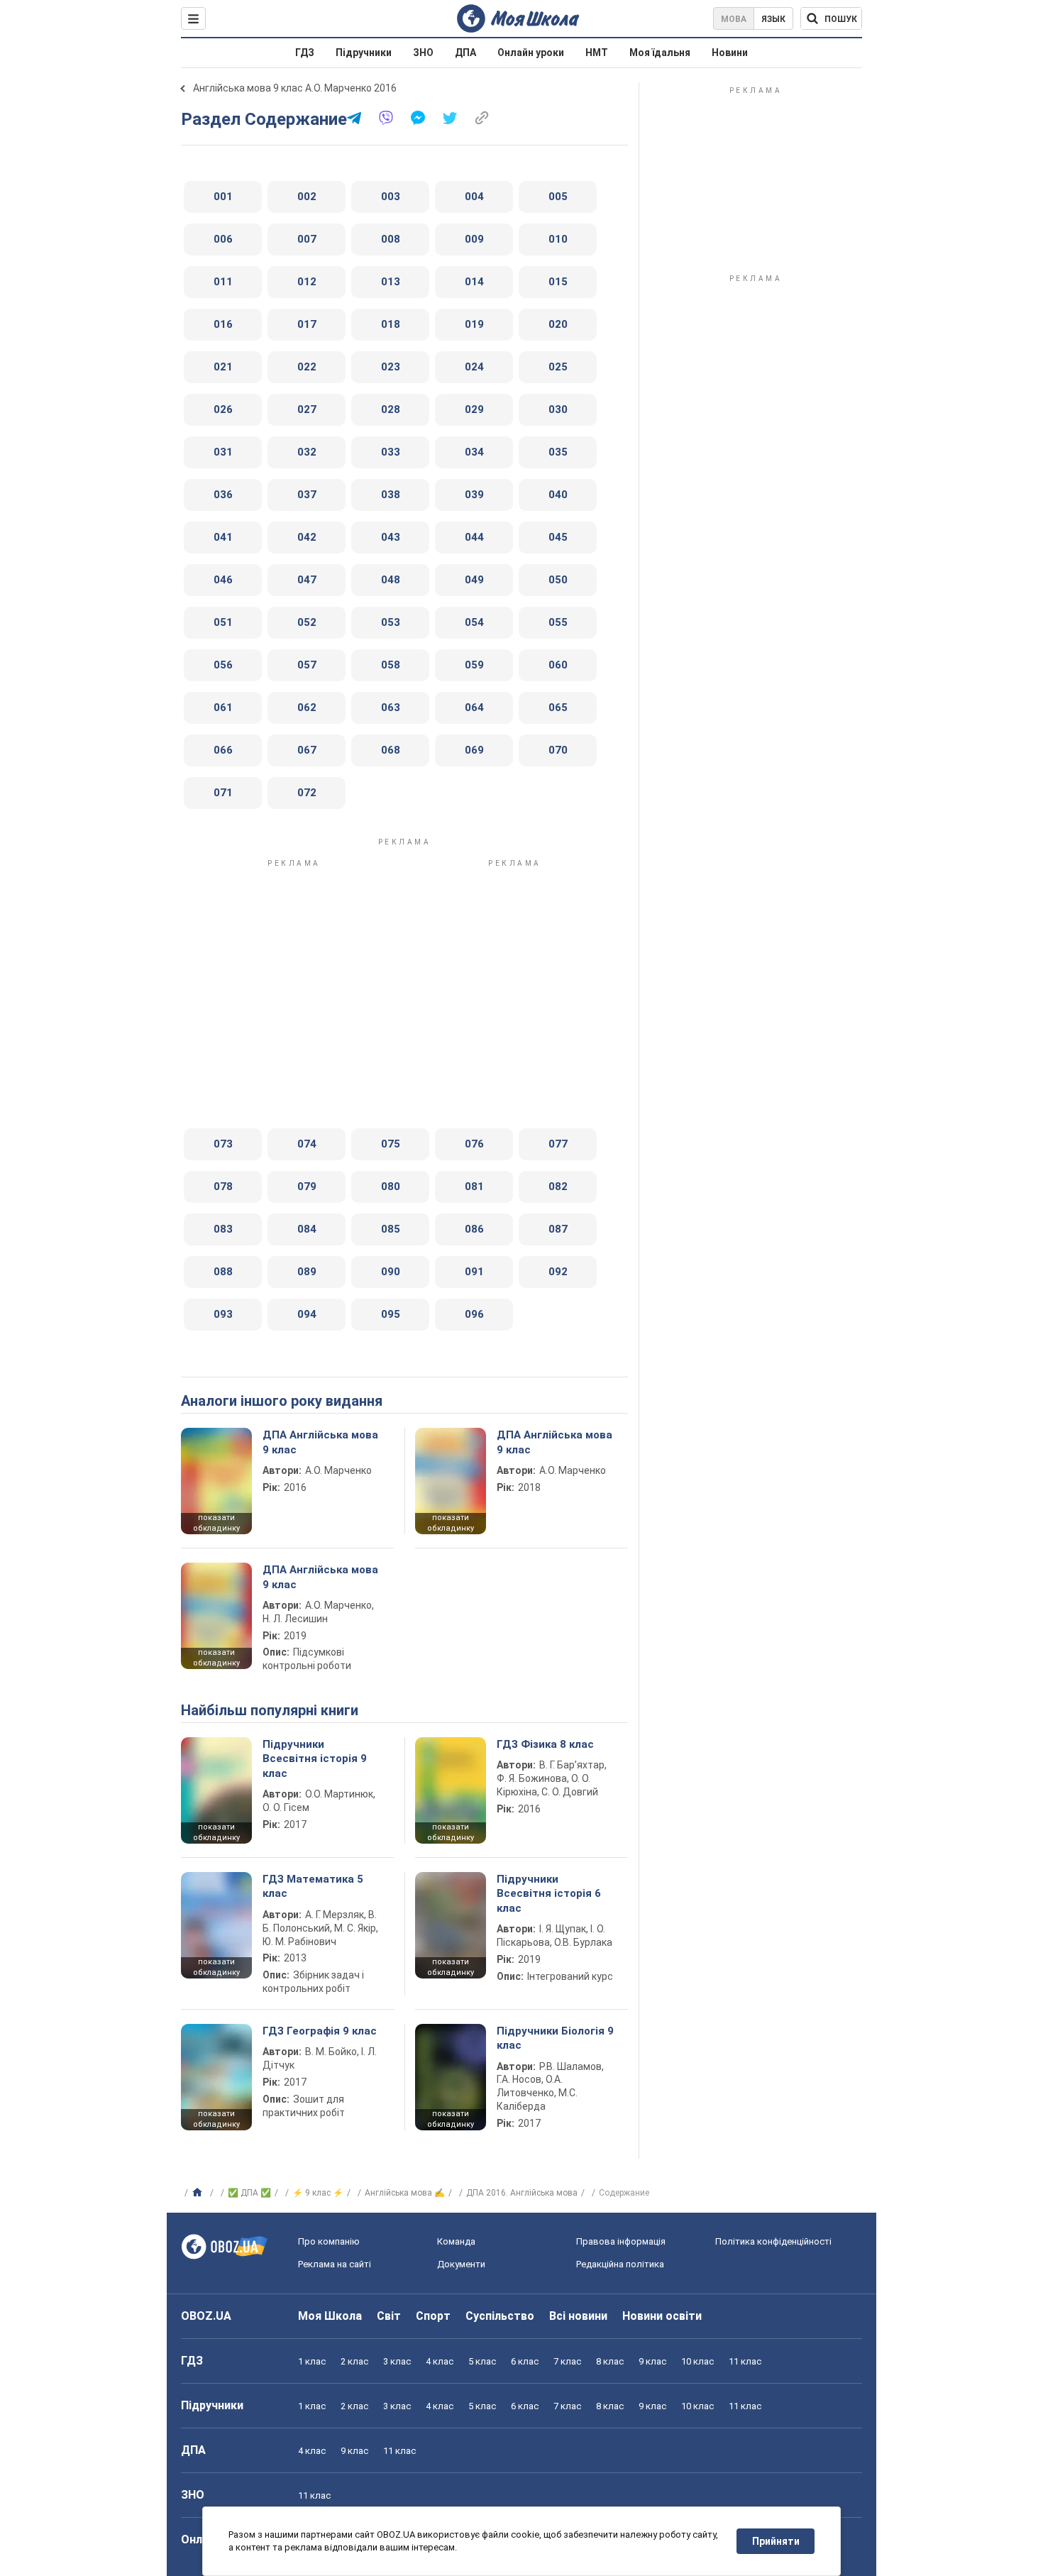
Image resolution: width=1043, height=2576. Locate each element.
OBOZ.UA (206, 2316)
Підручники (364, 53)
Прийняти (776, 2541)
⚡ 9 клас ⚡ (318, 2193)
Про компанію (329, 2241)
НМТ (597, 53)
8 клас (610, 2361)
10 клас (697, 2361)
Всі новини (578, 2316)
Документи (461, 2264)
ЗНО (423, 53)
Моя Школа (330, 2316)
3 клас (397, 2361)
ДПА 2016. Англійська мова (522, 2193)
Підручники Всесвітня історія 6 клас (549, 1894)
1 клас (312, 2361)
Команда (456, 2241)
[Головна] (199, 2193)
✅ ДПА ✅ (249, 2193)
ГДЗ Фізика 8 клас (545, 1744)
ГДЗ (305, 53)
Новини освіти (662, 2316)
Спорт (433, 2316)
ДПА (465, 53)
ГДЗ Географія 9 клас (320, 2031)
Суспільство (500, 2316)
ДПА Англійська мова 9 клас (320, 1442)
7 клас (567, 2361)
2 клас (354, 2361)
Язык (773, 19)
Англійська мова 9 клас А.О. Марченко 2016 (295, 88)
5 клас (482, 2361)
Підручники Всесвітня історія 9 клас (315, 1759)
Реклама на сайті (335, 2264)
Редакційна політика (620, 2264)
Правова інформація (621, 2241)
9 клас (652, 2361)
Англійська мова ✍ (405, 2193)
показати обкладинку (216, 1523)
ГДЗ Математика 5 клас (313, 1886)
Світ (389, 2316)
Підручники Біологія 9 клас (555, 2038)
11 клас (745, 2361)
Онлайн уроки (531, 53)
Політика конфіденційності (773, 2241)
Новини (730, 53)
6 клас (525, 2361)
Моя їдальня (660, 53)
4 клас (440, 2361)
